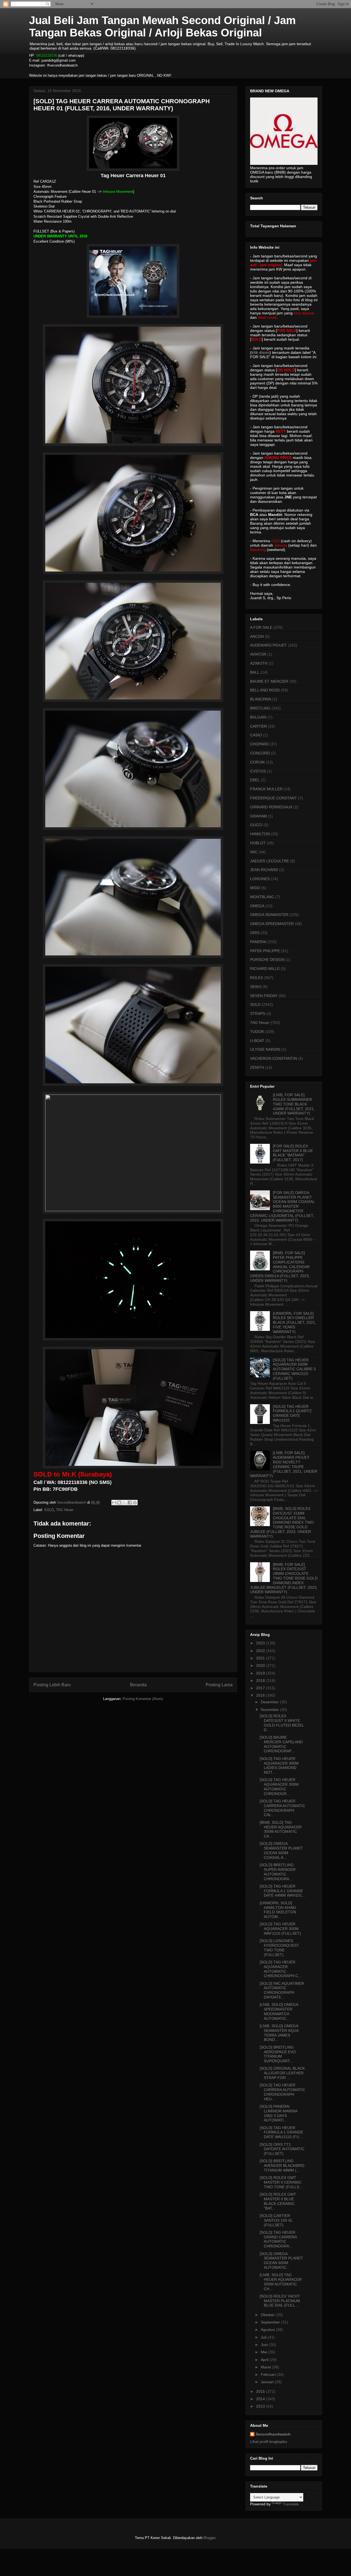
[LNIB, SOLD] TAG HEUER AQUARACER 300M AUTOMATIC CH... (281, 2282)
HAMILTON (260, 834)
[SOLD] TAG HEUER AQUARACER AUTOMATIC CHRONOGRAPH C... (281, 1969)
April (265, 2360)
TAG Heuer (65, 1510)
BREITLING (260, 708)
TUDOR (257, 1032)
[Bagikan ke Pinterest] (135, 1503)
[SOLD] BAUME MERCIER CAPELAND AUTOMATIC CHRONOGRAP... (281, 1744)
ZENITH (257, 1067)
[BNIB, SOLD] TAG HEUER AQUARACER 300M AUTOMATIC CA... (281, 1829)
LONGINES (260, 879)
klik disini (261, 352)
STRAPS (258, 1013)
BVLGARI (258, 717)
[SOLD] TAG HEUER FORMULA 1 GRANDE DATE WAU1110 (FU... (281, 2132)
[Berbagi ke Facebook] (130, 1503)
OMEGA (257, 906)
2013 (261, 2406)
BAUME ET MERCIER (269, 681)
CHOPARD (259, 744)
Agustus (268, 2330)
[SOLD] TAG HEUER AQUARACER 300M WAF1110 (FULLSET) (280, 1929)
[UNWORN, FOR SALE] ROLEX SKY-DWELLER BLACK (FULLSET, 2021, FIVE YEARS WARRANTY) (295, 1323)
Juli (264, 2337)
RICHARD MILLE (265, 969)
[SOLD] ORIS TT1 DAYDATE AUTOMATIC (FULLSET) (282, 2149)
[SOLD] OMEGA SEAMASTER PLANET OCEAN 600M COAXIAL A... (281, 1850)
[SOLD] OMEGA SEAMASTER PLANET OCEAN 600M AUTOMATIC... (281, 2261)
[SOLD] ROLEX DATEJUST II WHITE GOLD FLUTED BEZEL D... (282, 1723)
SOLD (49, 1510)
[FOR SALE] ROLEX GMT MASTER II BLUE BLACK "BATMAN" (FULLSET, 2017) (293, 1153)
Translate (291, 2504)
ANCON (257, 636)
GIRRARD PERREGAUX (271, 807)
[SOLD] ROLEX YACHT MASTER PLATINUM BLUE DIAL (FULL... (280, 2301)
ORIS (255, 933)
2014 (261, 2399)
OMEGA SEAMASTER (269, 915)
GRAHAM (258, 816)
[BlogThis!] (119, 1503)
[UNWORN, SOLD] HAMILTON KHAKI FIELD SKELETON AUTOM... (278, 1910)
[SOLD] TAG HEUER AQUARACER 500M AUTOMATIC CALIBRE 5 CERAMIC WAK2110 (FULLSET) (294, 1369)
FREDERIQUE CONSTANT (274, 798)
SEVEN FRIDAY (264, 996)
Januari (268, 2382)
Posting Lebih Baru (52, 1685)
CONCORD (260, 753)
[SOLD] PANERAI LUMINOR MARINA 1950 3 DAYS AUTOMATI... (278, 2113)
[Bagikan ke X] (124, 1503)
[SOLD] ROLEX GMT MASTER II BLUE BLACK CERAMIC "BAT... (278, 2201)
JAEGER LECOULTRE (270, 861)
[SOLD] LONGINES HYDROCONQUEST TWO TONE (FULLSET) (279, 1948)
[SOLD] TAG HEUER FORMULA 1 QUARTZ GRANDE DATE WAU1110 (292, 1413)
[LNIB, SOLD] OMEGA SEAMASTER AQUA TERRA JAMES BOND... (279, 2033)
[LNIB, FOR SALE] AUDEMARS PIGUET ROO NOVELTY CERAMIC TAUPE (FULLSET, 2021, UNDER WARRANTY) (284, 1464)
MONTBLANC (262, 897)
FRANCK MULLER (266, 789)
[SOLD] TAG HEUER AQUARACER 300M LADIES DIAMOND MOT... (279, 1765)
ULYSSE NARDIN (265, 1049)
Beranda (138, 1685)
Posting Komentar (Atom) (143, 1699)
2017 (261, 1688)
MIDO (255, 888)
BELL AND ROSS (265, 690)
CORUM (257, 762)
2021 (261, 1658)
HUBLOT (258, 843)
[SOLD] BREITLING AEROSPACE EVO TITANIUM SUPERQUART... (278, 2054)
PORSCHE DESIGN (267, 960)
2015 (261, 2391)
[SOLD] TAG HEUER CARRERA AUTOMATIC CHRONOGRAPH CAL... (282, 1808)
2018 (261, 1681)
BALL (255, 672)
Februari (269, 2374)
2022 (261, 1651)
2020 (261, 1665)
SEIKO (256, 987)
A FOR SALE (261, 627)
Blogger (209, 2538)
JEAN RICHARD (264, 870)
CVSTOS (258, 771)
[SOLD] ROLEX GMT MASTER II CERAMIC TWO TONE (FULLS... (281, 2182)
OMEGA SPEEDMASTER (272, 924)
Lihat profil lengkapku (269, 2442)
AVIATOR (258, 654)
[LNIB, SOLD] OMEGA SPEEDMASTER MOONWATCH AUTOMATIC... (279, 2011)
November (270, 1710)
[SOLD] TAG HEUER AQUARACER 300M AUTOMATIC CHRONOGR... (279, 1787)
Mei (264, 2352)
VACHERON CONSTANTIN (274, 1058)
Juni (265, 2345)
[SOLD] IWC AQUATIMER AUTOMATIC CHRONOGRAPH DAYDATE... (282, 1990)
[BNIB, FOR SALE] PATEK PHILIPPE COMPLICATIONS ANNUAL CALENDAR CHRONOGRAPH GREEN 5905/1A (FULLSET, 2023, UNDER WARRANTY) (280, 1267)
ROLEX (257, 978)
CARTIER (258, 726)
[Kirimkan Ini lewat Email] (114, 1503)
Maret (266, 2367)
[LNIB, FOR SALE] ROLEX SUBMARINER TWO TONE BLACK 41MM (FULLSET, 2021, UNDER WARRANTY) (294, 1104)
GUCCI (256, 825)
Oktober (268, 2315)
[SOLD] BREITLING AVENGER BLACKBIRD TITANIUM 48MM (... (282, 2166)
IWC (254, 852)
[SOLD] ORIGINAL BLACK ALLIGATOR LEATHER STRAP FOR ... (282, 2073)
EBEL (255, 780)
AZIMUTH (259, 663)
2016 (261, 1695)
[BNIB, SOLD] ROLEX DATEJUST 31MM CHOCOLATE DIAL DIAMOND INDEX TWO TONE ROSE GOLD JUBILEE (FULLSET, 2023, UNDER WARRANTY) (282, 1522)
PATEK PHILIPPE (265, 951)
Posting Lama (219, 1685)
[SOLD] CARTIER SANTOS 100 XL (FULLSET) (276, 2220)
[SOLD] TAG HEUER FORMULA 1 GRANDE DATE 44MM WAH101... (282, 1891)
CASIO (256, 735)
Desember (270, 1702)
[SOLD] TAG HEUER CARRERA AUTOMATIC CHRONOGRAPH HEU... (282, 2092)
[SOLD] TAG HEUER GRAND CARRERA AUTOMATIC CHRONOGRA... (278, 2239)
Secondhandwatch (273, 2434)
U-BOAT (257, 1041)
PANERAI (258, 942)
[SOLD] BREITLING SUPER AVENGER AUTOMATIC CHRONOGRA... (278, 1872)
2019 (261, 1673)
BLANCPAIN (261, 699)
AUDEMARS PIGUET (268, 645)
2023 (261, 1643)
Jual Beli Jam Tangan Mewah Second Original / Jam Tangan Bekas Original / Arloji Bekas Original (162, 26)
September (271, 2322)
